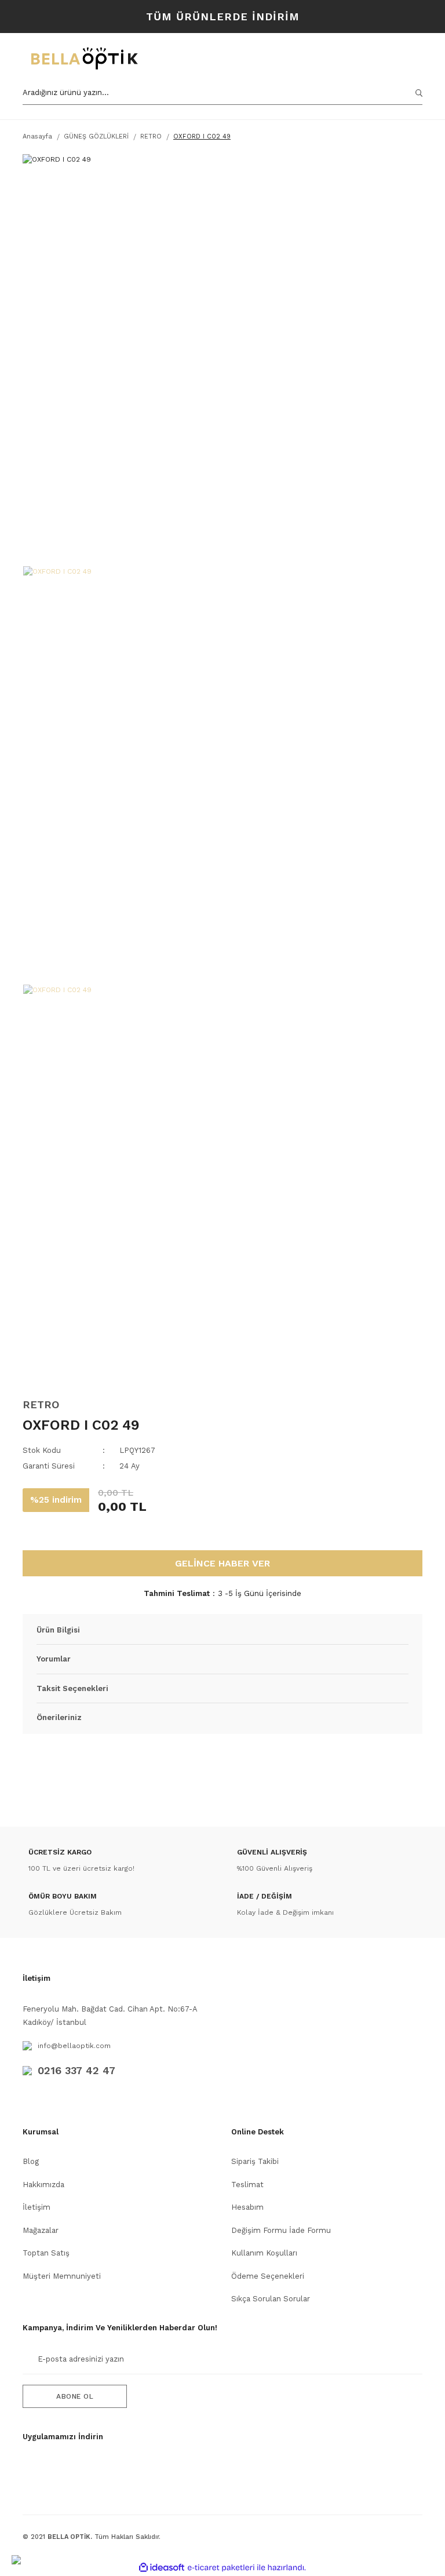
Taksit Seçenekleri (72, 1688)
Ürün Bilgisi (58, 1630)
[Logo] (140, 59)
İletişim (37, 2207)
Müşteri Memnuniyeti (62, 2276)
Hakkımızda (43, 2185)
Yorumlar (54, 1659)
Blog (31, 2161)
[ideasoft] (162, 2568)
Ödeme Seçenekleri (268, 2276)
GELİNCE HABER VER (222, 1563)
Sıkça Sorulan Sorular (271, 2299)
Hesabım (247, 2207)
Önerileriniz (59, 1717)
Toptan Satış (46, 2253)
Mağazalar (41, 2230)
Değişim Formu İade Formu (281, 2230)
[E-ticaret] (221, 2568)
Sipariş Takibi (255, 2161)
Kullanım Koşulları (264, 2253)
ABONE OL (75, 2396)
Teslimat (247, 2185)
